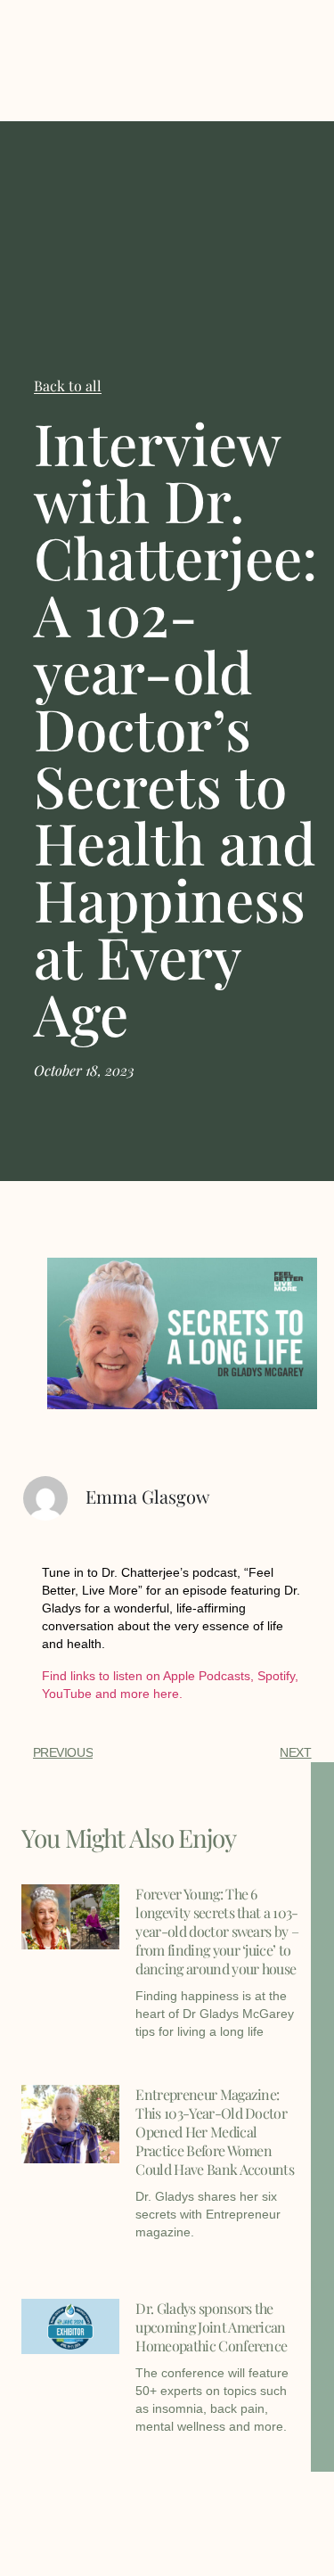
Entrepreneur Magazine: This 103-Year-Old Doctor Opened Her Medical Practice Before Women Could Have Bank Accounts (215, 2132)
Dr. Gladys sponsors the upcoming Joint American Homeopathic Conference (211, 2327)
